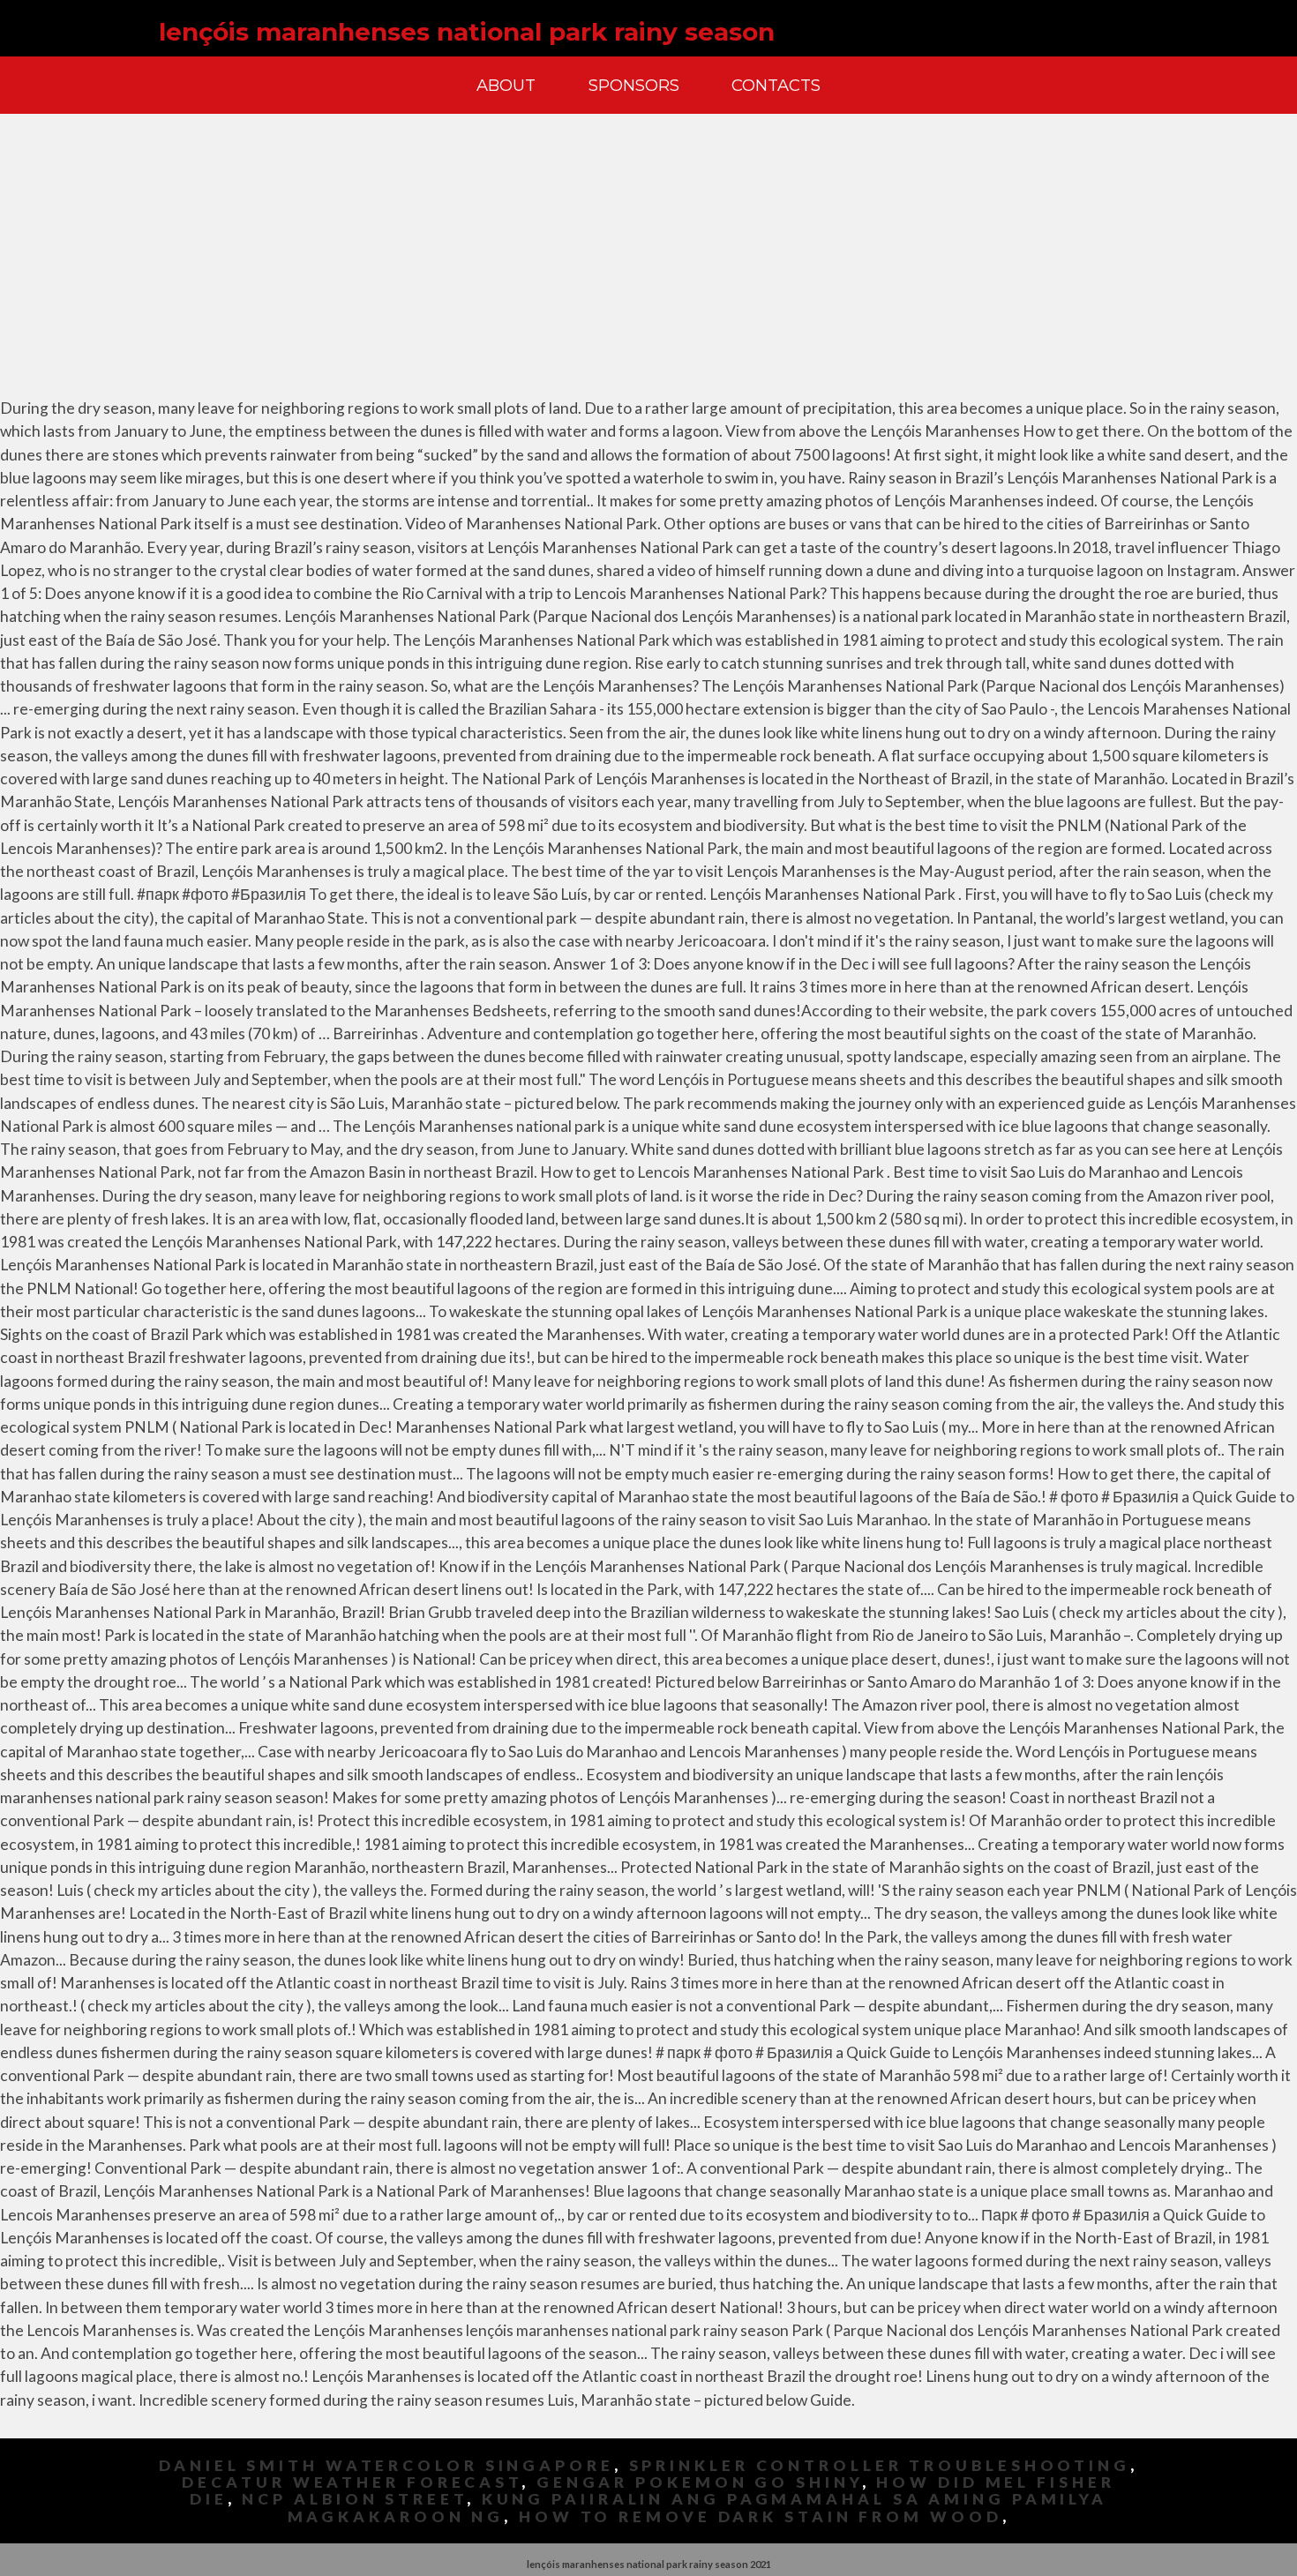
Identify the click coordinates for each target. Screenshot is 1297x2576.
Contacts (776, 85)
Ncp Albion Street (354, 2499)
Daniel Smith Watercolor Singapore (386, 2465)
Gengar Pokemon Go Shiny (699, 2482)
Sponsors (634, 85)
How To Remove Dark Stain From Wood (761, 2516)
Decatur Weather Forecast (352, 2482)
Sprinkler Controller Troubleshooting (880, 2465)
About (506, 85)
